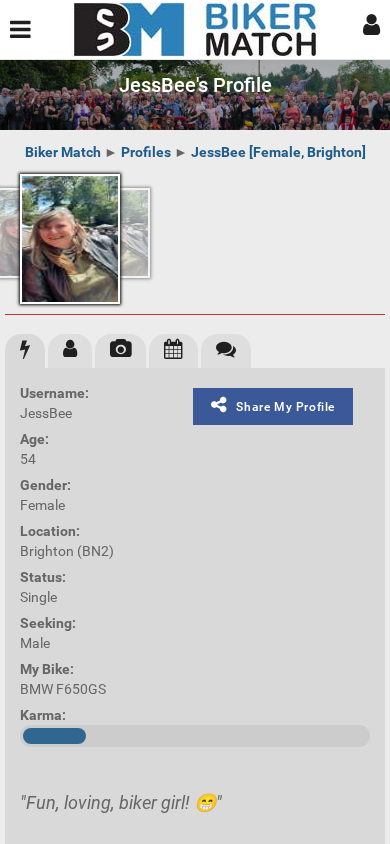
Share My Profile (285, 407)
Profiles (146, 152)
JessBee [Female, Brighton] (278, 152)
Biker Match (63, 152)
